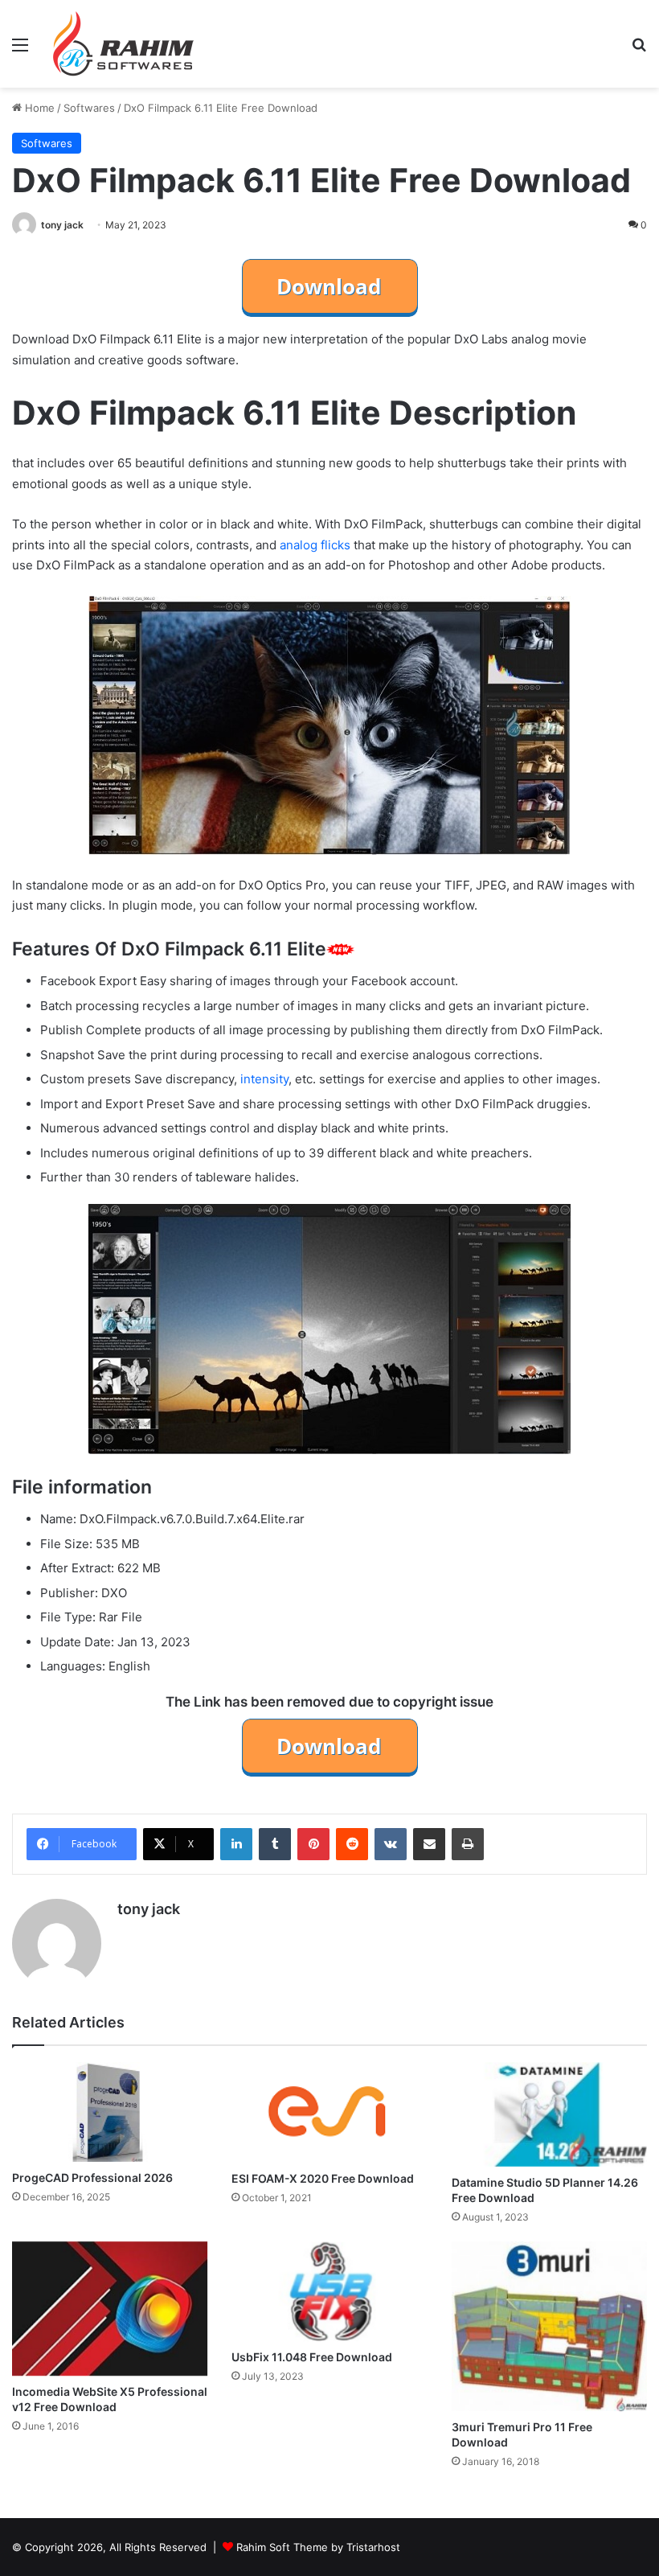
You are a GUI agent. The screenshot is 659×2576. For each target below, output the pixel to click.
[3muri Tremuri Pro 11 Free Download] (549, 2326)
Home (38, 108)
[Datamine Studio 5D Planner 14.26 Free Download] (549, 2114)
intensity (264, 1079)
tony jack (62, 225)
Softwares (89, 108)
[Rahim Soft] (124, 44)
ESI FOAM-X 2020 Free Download (323, 2178)
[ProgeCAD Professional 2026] (110, 2112)
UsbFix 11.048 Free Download (312, 2357)
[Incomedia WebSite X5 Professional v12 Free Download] (110, 2309)
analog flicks (315, 545)
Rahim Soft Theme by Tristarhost (318, 2547)
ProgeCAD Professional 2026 (92, 2177)
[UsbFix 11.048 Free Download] (329, 2291)
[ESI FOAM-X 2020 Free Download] (329, 2112)
